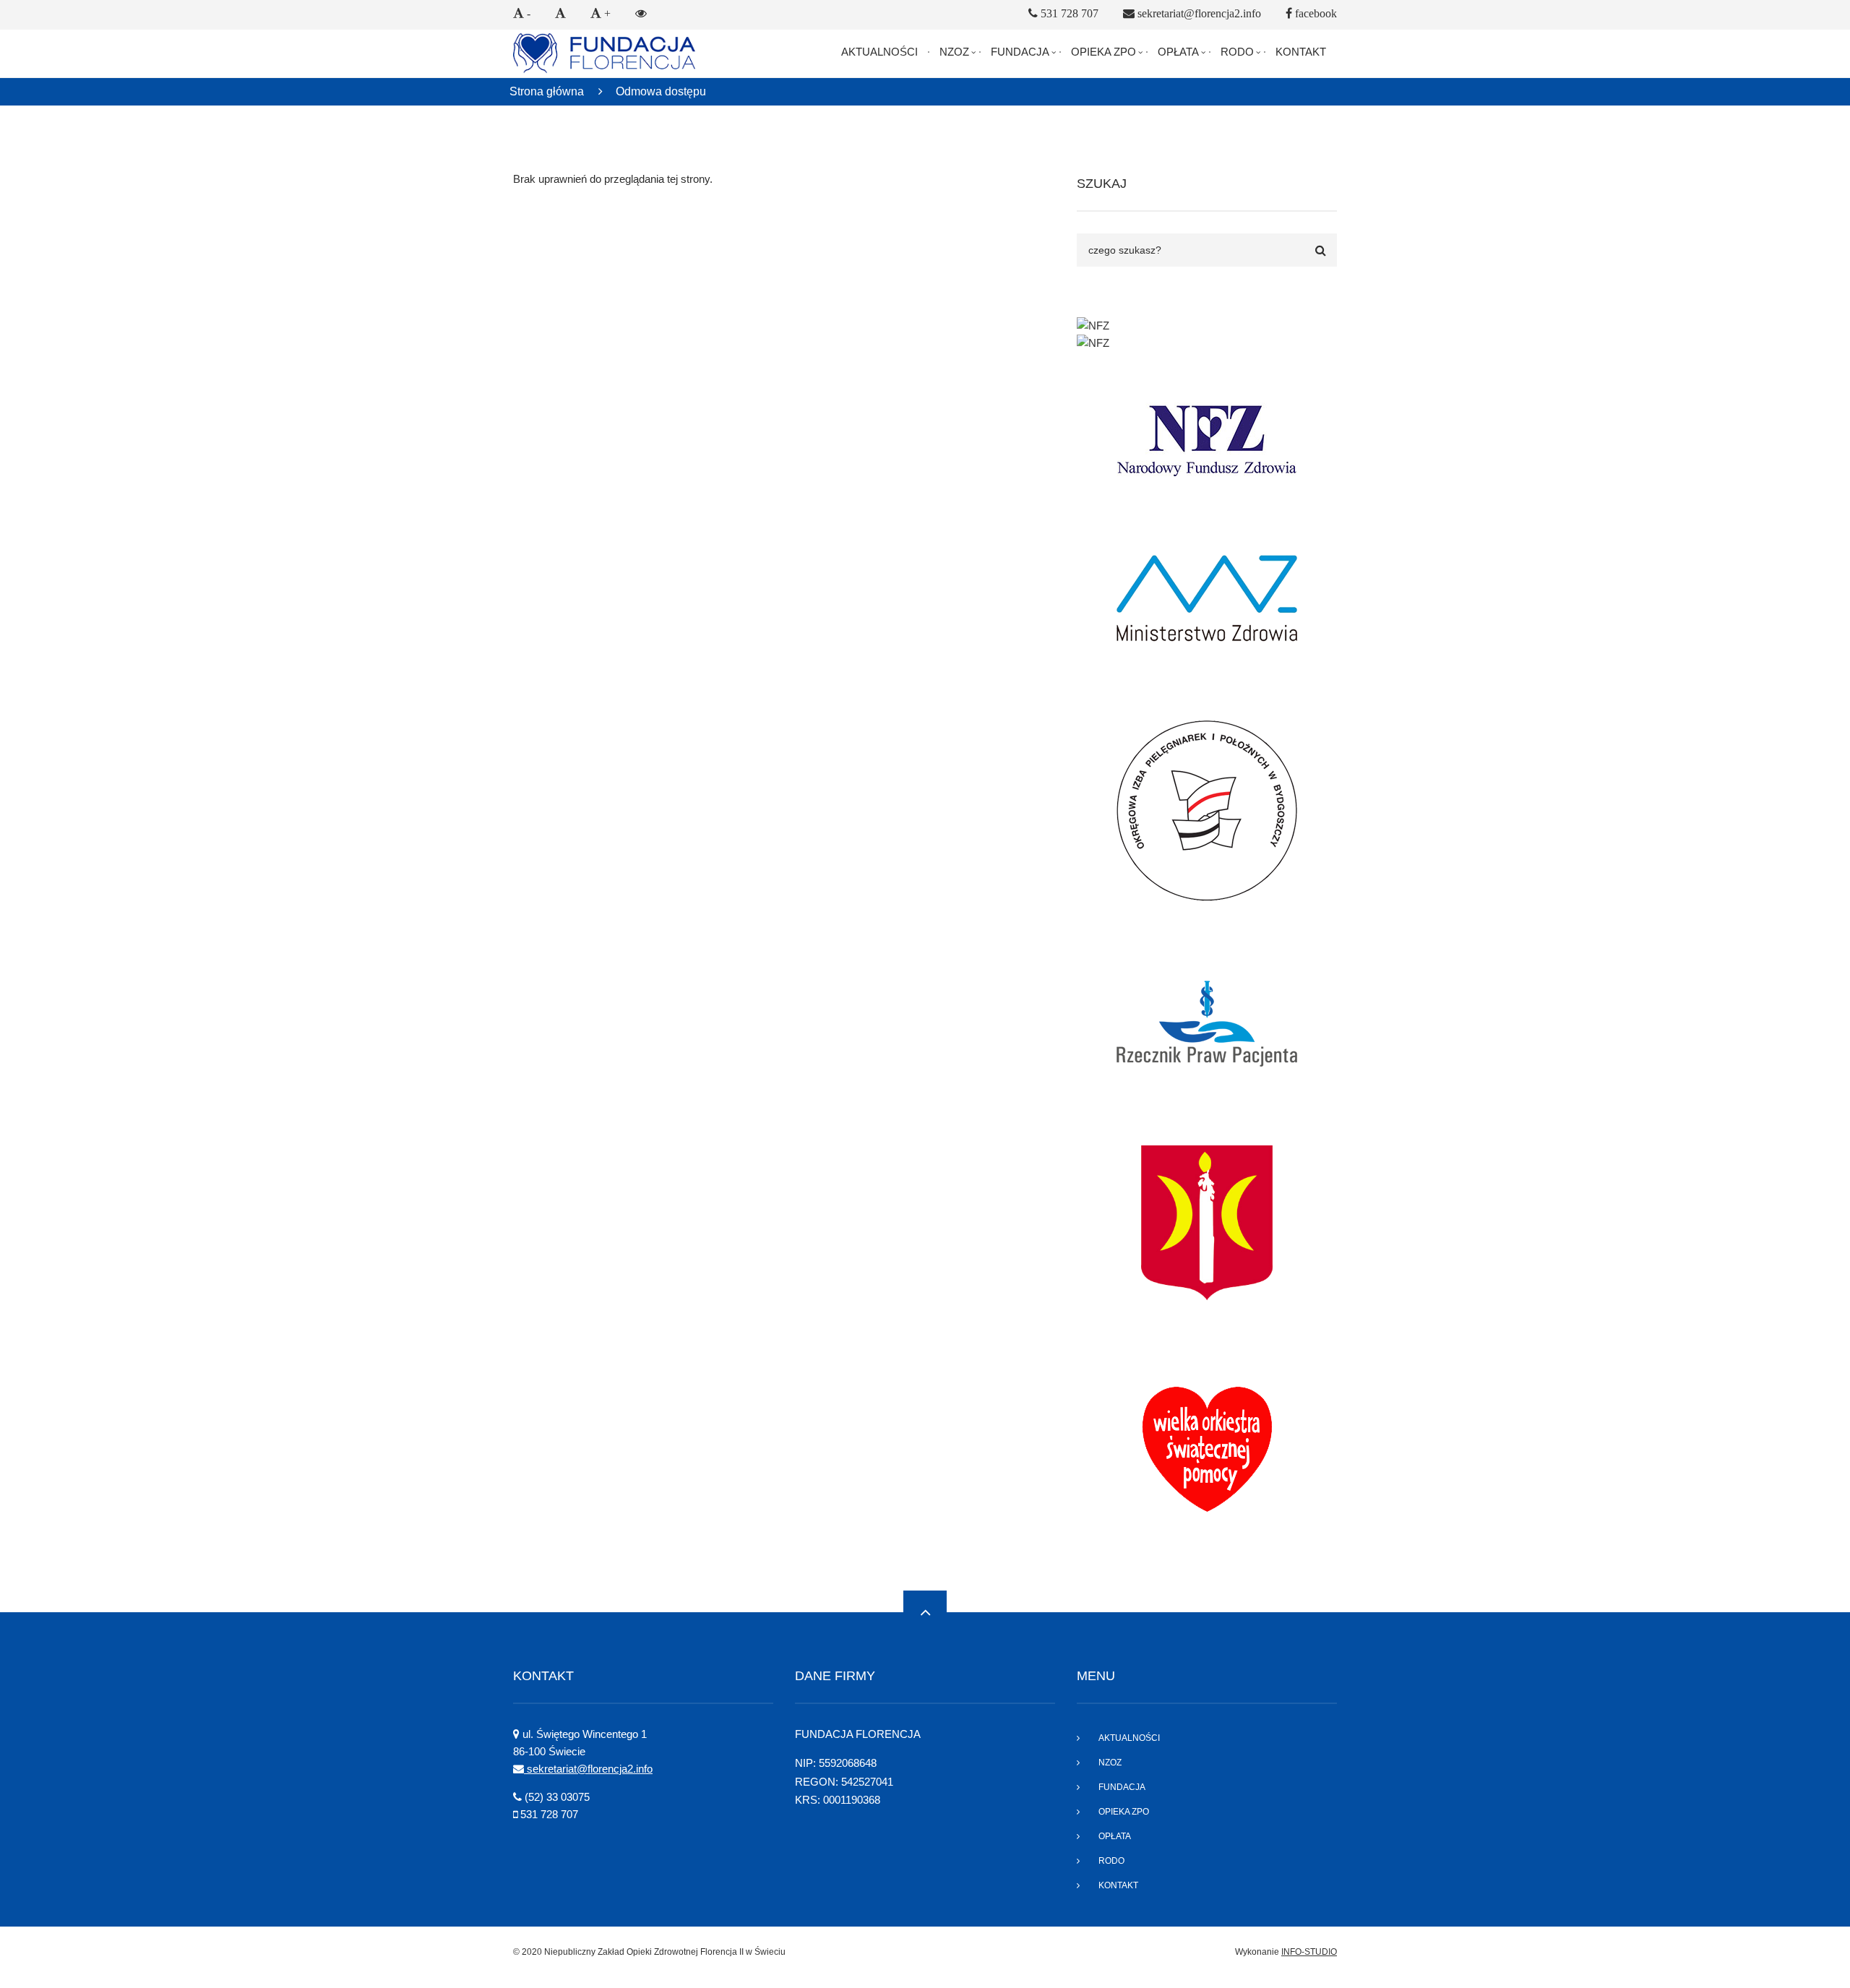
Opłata (1178, 52)
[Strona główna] (604, 52)
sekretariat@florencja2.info (588, 1769)
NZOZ (954, 52)
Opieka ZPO (1103, 52)
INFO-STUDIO (1309, 1952)
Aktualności (879, 52)
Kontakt (1301, 52)
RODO (1237, 52)
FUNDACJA (1020, 52)
